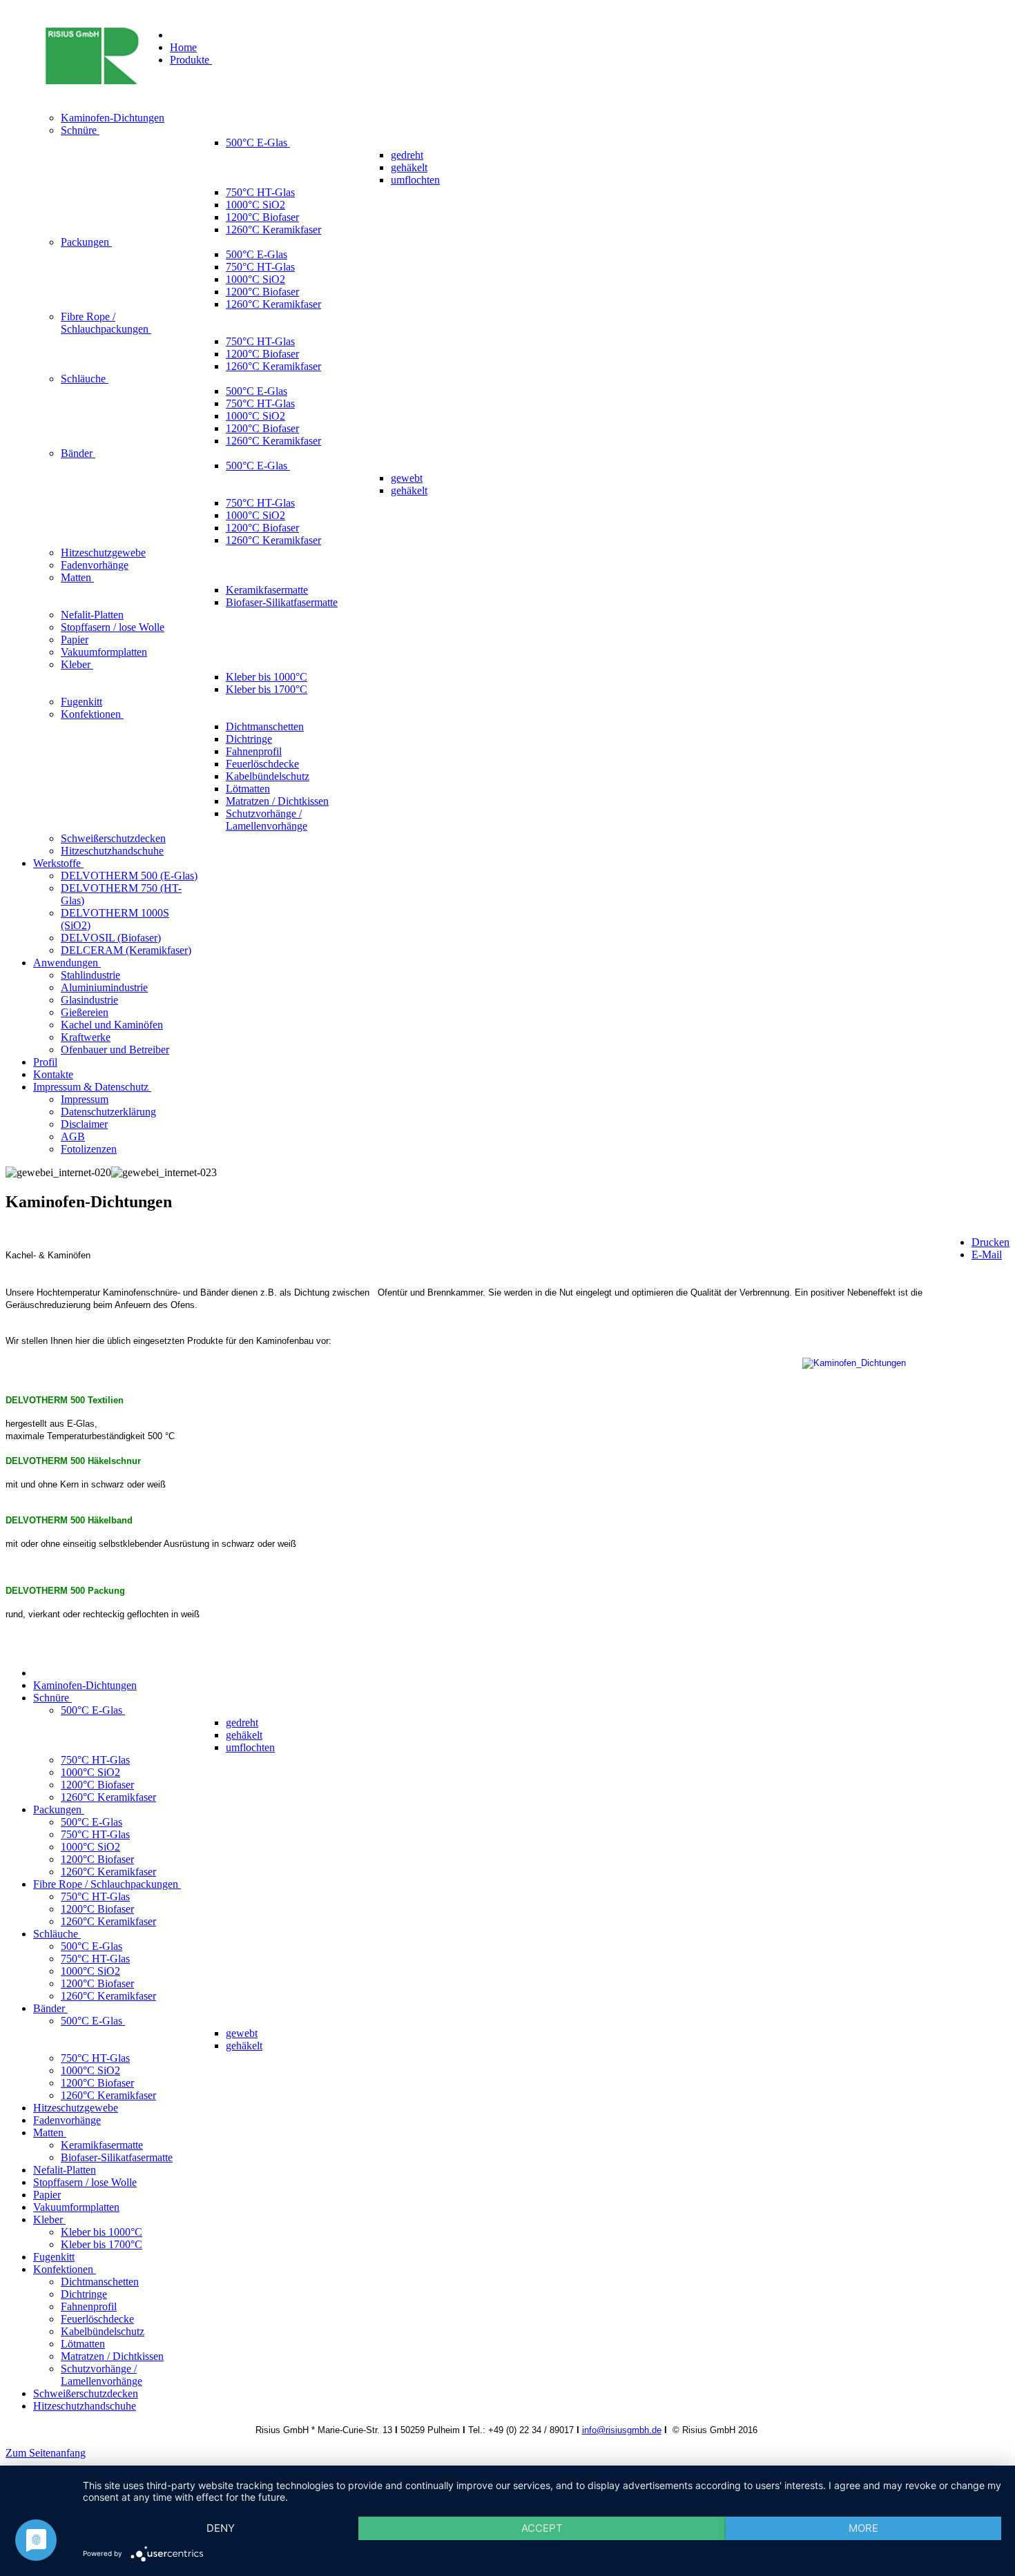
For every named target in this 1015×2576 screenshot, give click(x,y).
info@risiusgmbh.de (622, 2430)
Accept (542, 2528)
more (863, 2528)
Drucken (990, 1242)
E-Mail (987, 1255)
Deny (221, 2528)
